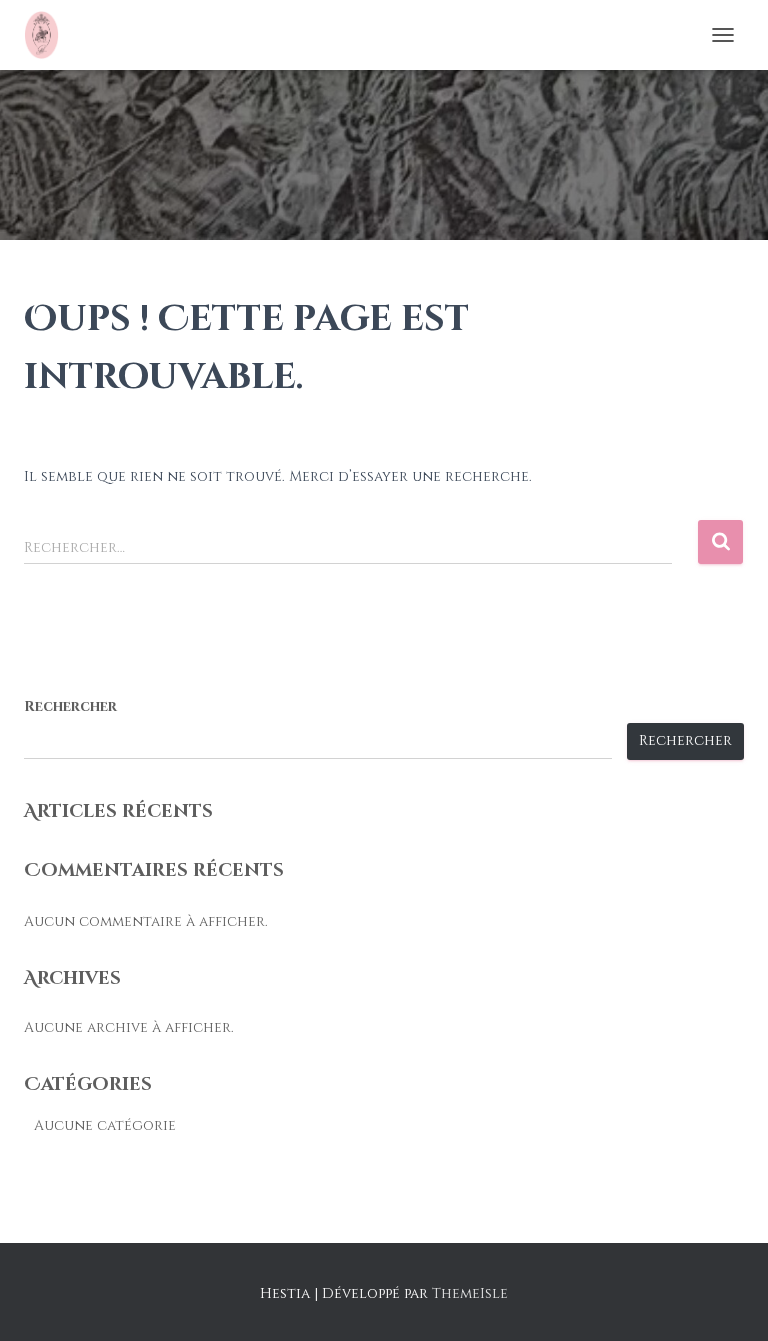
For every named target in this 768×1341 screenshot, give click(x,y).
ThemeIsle (470, 1293)
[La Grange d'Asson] (49, 35)
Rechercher (70, 706)
